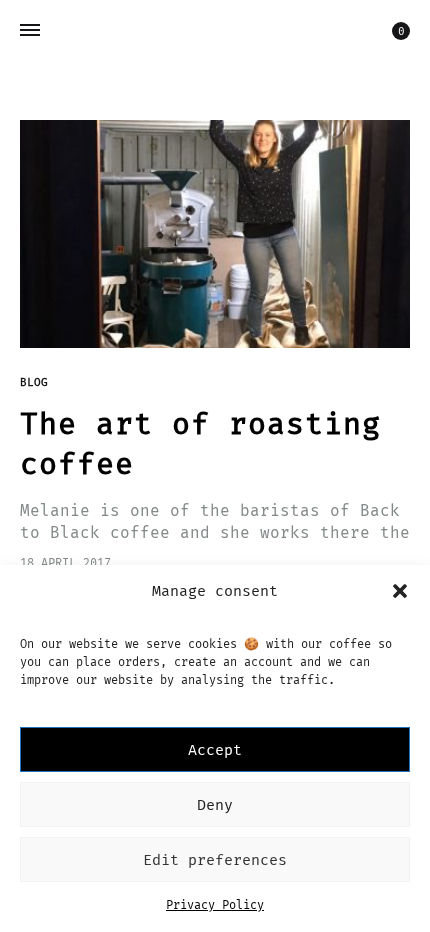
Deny (215, 805)
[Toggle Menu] (30, 31)
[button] (400, 591)
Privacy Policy (215, 905)
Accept (215, 750)
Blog (34, 382)
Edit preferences (215, 860)
